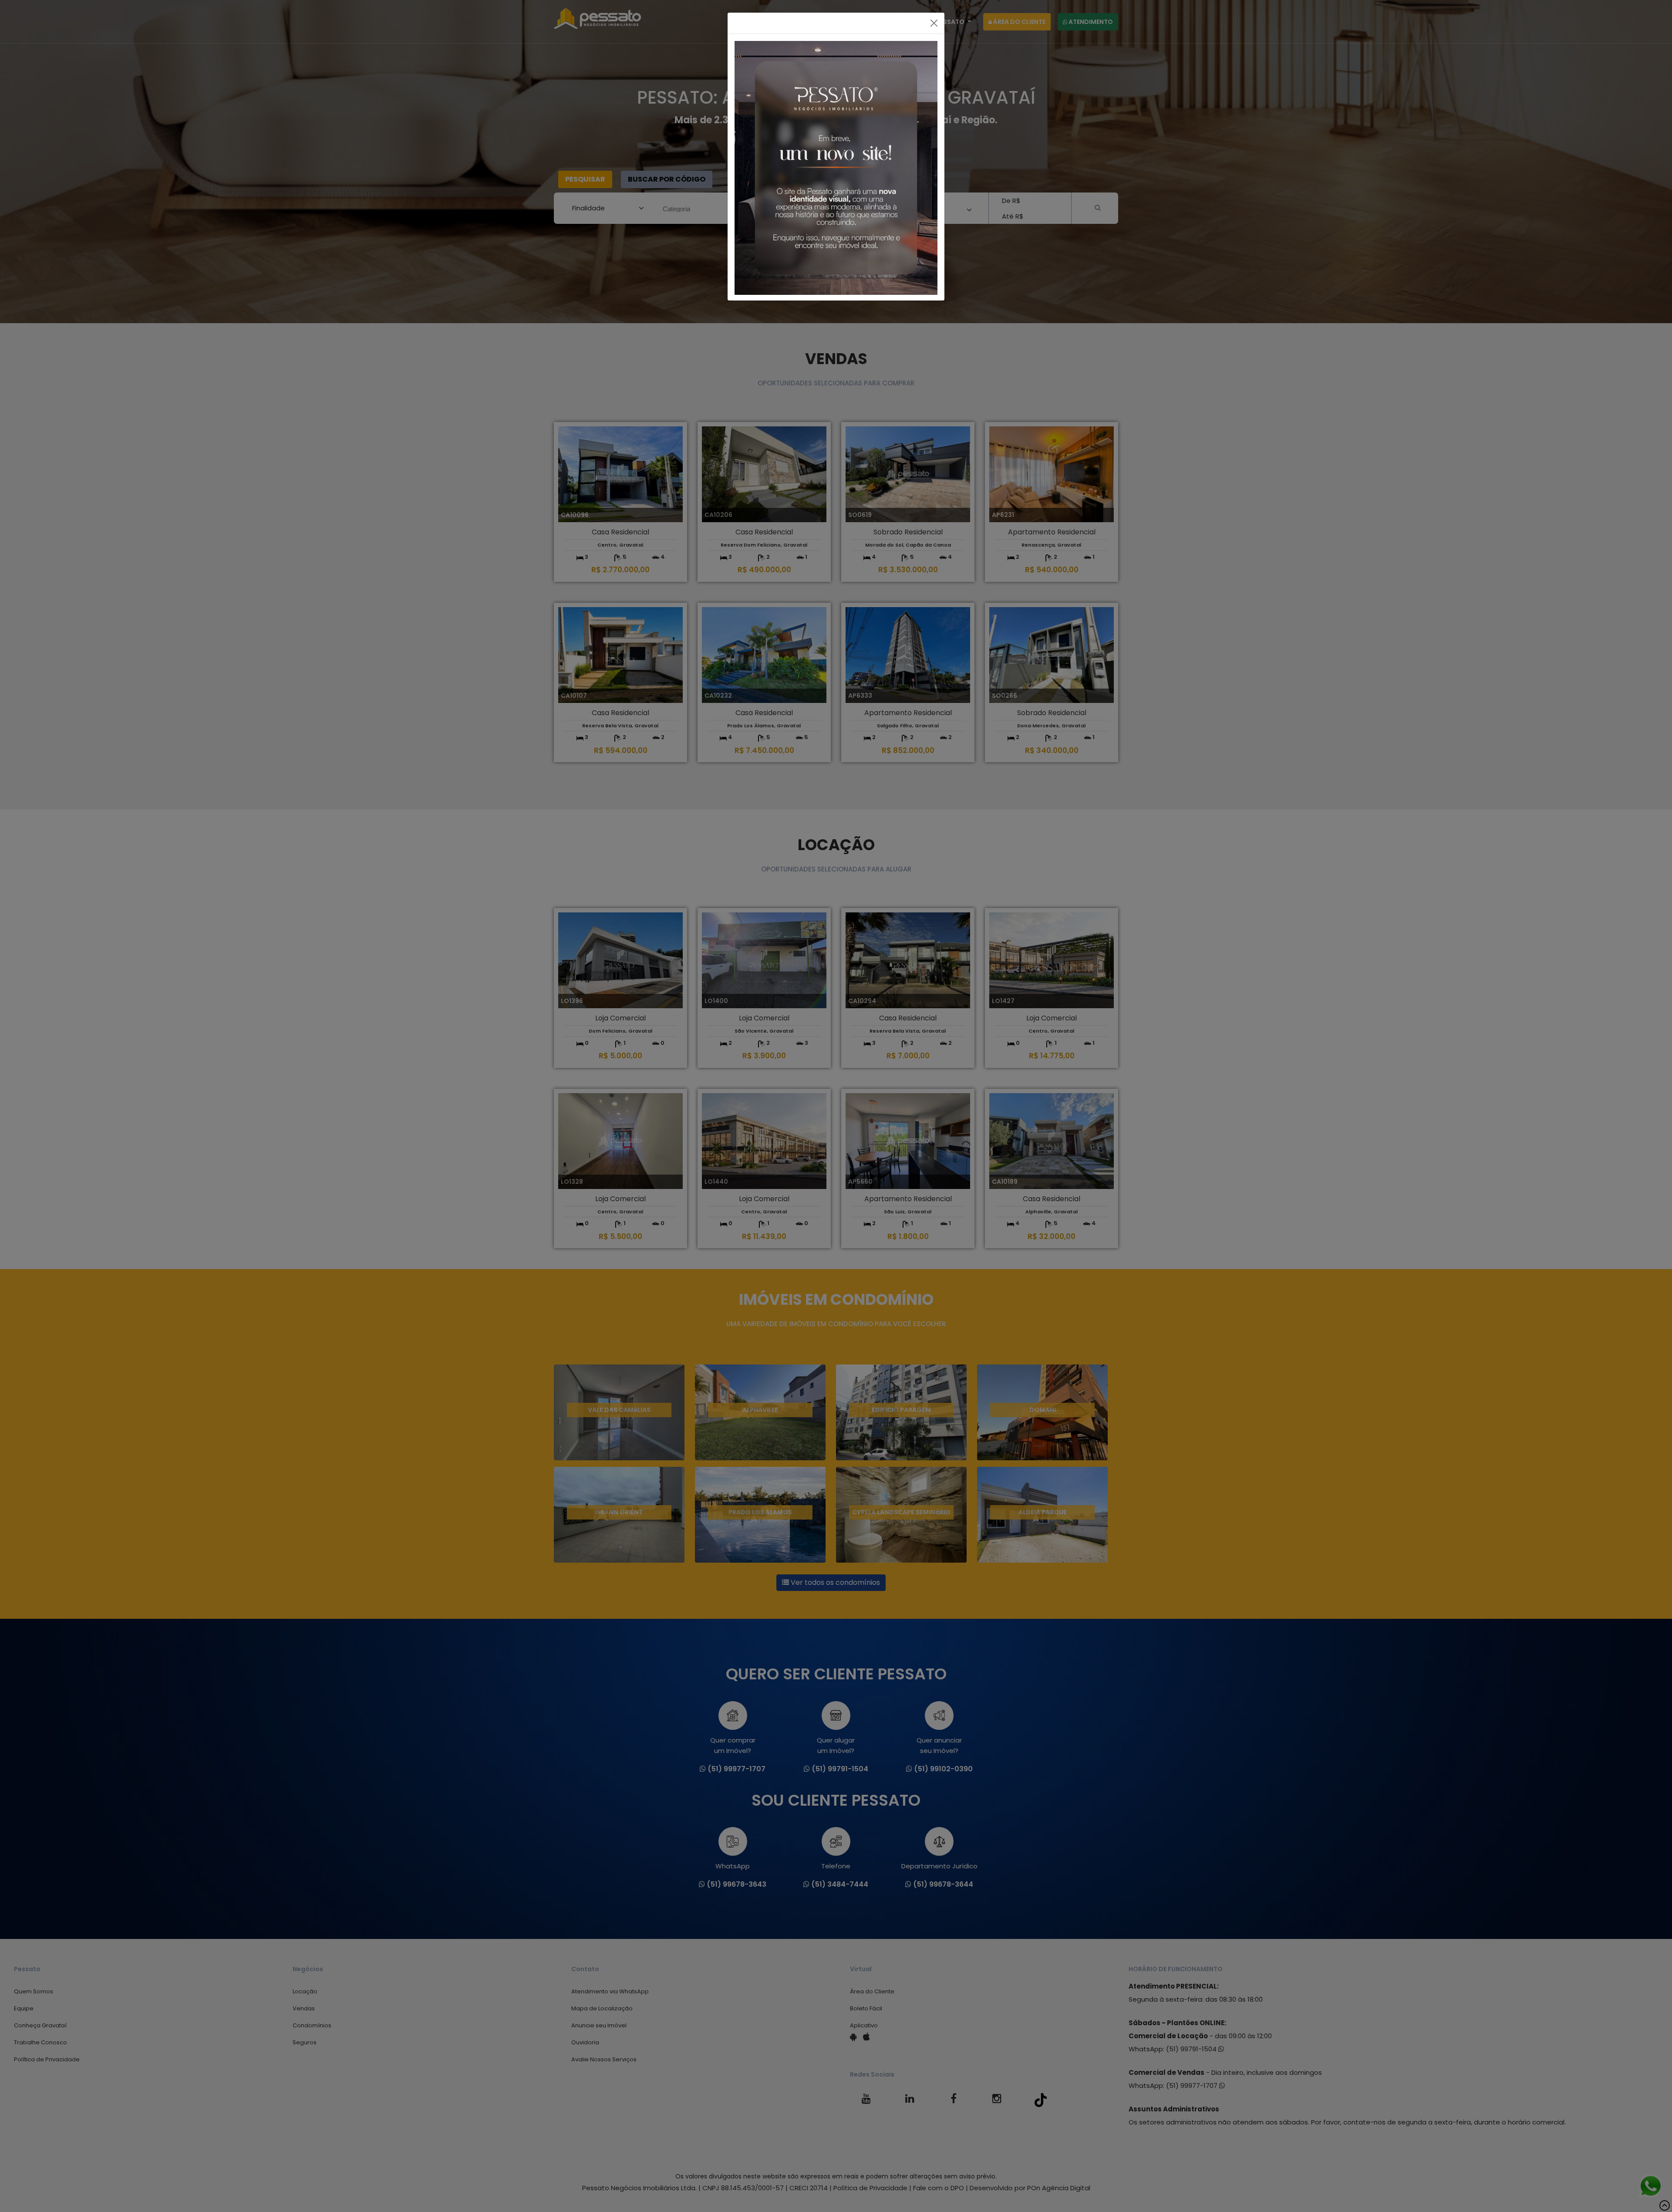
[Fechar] (934, 23)
